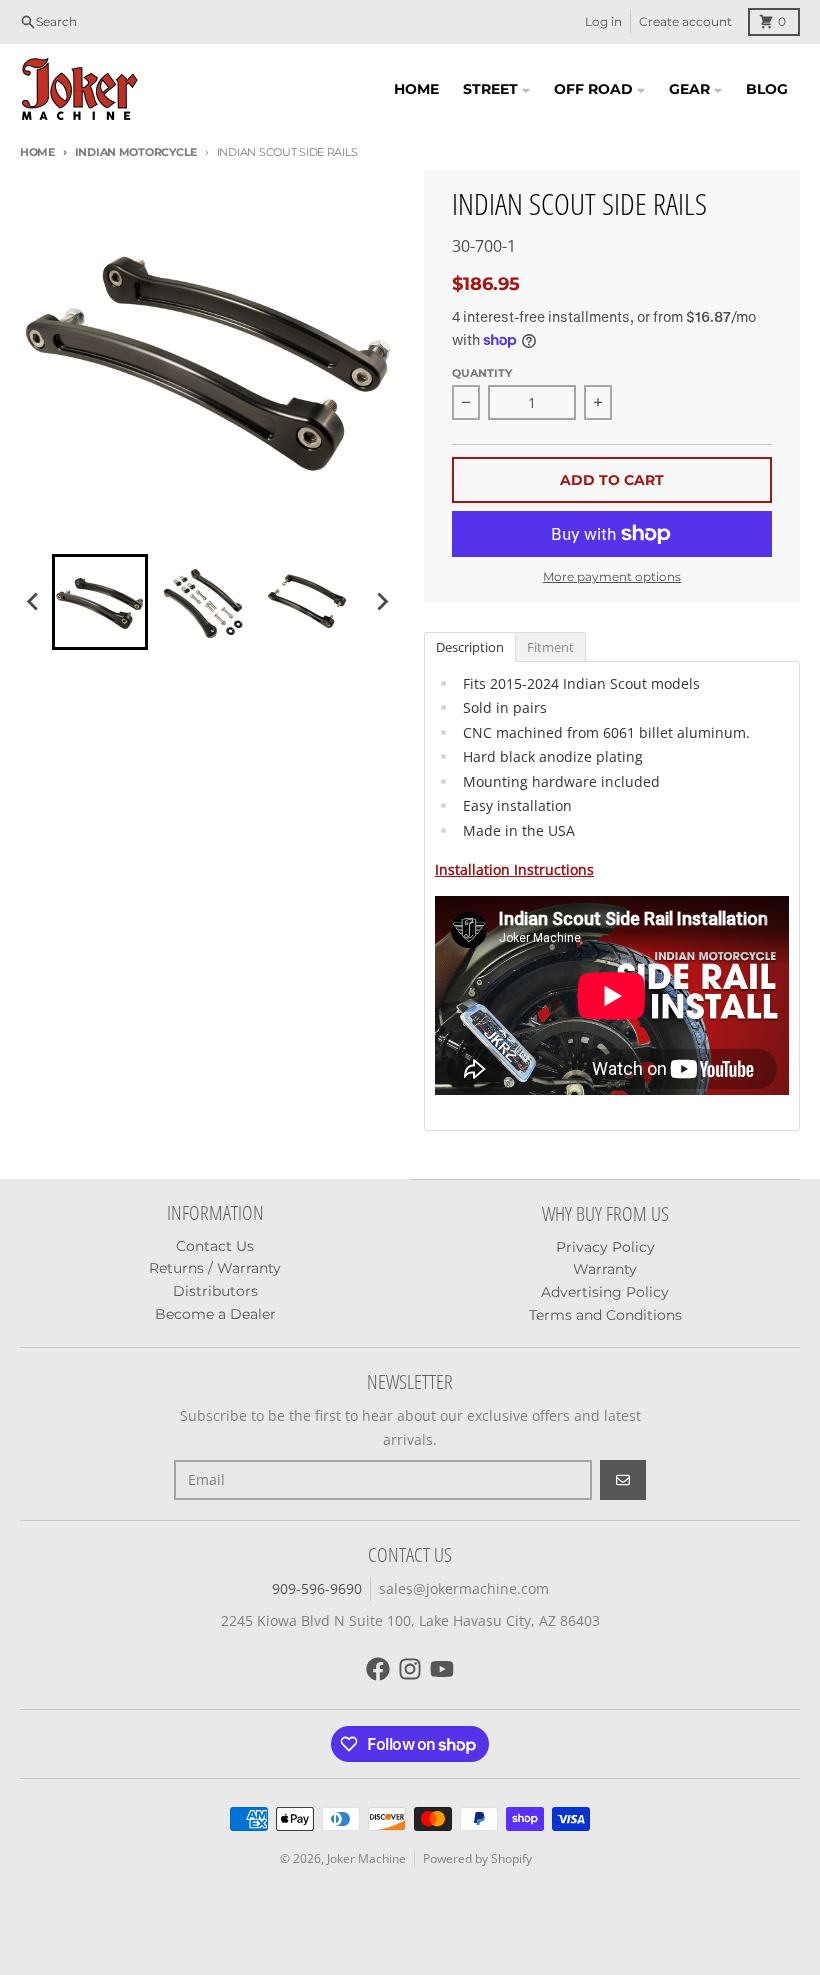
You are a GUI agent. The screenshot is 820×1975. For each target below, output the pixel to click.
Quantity (482, 373)
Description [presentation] (470, 647)
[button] (100, 602)
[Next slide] (382, 602)
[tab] (469, 646)
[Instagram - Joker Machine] (410, 1669)
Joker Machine (366, 1858)
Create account (685, 21)
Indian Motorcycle (136, 152)
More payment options (612, 576)
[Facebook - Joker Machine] (378, 1669)
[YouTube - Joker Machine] (442, 1669)
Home (37, 152)
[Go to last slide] (34, 602)
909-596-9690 (317, 1588)
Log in (603, 21)
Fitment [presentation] (550, 647)
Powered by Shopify (477, 1858)
